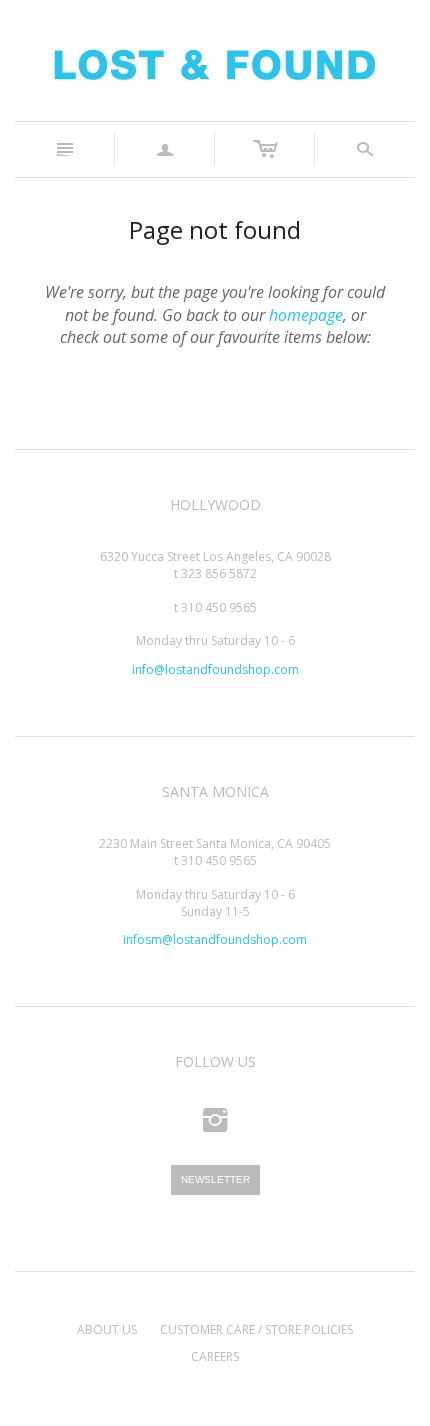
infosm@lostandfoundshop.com (215, 939)
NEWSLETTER (215, 1179)
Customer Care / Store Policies (256, 1329)
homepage (306, 315)
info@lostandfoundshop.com (215, 669)
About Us (107, 1329)
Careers (215, 1356)
